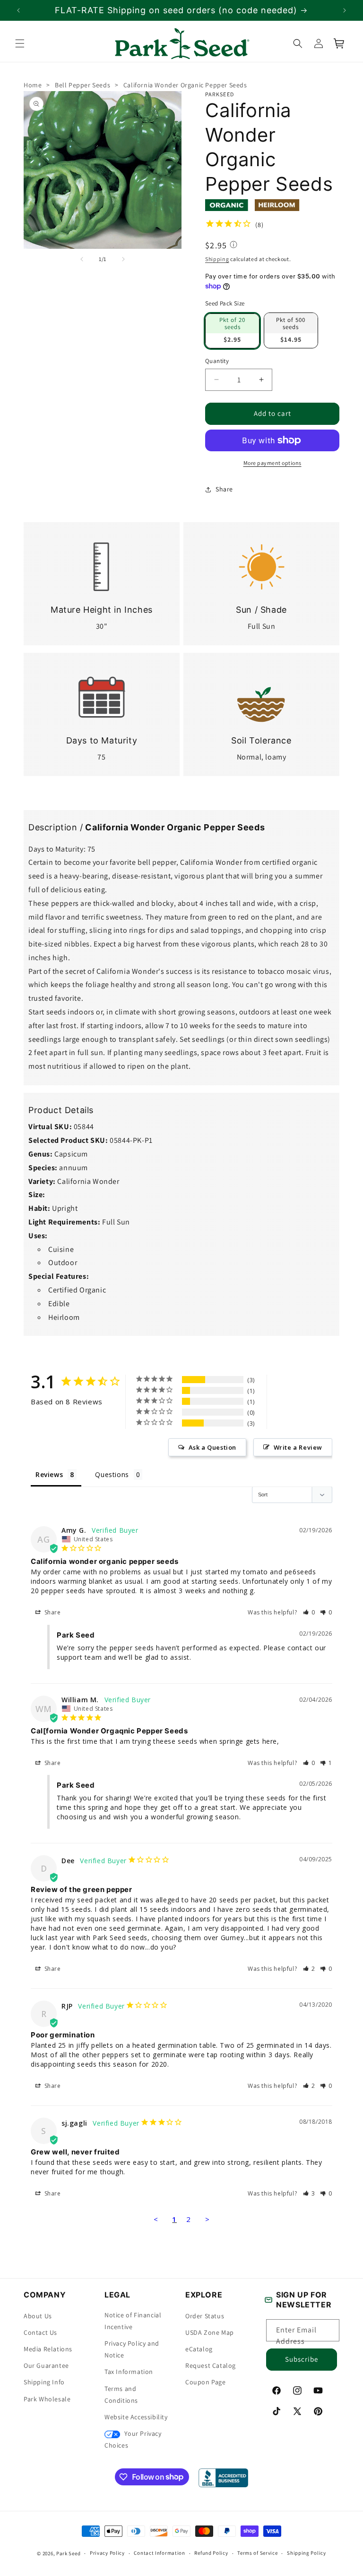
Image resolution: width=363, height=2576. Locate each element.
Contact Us (40, 2332)
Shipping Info (44, 2382)
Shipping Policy (307, 2553)
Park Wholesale (47, 2399)
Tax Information (129, 2372)
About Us (38, 2316)
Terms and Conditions (121, 2394)
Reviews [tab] (49, 1474)
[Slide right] (123, 259)
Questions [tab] (112, 1474)
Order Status (205, 2316)
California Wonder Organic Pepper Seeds (185, 85)
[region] (181, 10)
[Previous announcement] (18, 10)
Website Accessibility (136, 2417)
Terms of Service (257, 2553)
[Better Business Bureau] (223, 2478)
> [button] (207, 2219)
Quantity (217, 361)
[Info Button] (233, 245)
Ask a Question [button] (212, 1447)
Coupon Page (206, 2382)
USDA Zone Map (210, 2332)
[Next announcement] (345, 10)
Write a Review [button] (298, 1447)
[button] (20, 43)
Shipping (217, 259)
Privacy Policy (107, 2553)
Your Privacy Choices (133, 2439)
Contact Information (159, 2553)
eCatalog (199, 2349)
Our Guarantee (46, 2365)
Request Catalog (211, 2365)
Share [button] (224, 489)
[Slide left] (82, 259)
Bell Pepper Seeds (82, 85)
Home (33, 85)
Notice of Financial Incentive (133, 2321)
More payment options (272, 463)
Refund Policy (211, 2553)
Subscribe (302, 2359)
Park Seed (68, 2553)
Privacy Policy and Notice (132, 2349)
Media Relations (48, 2349)
